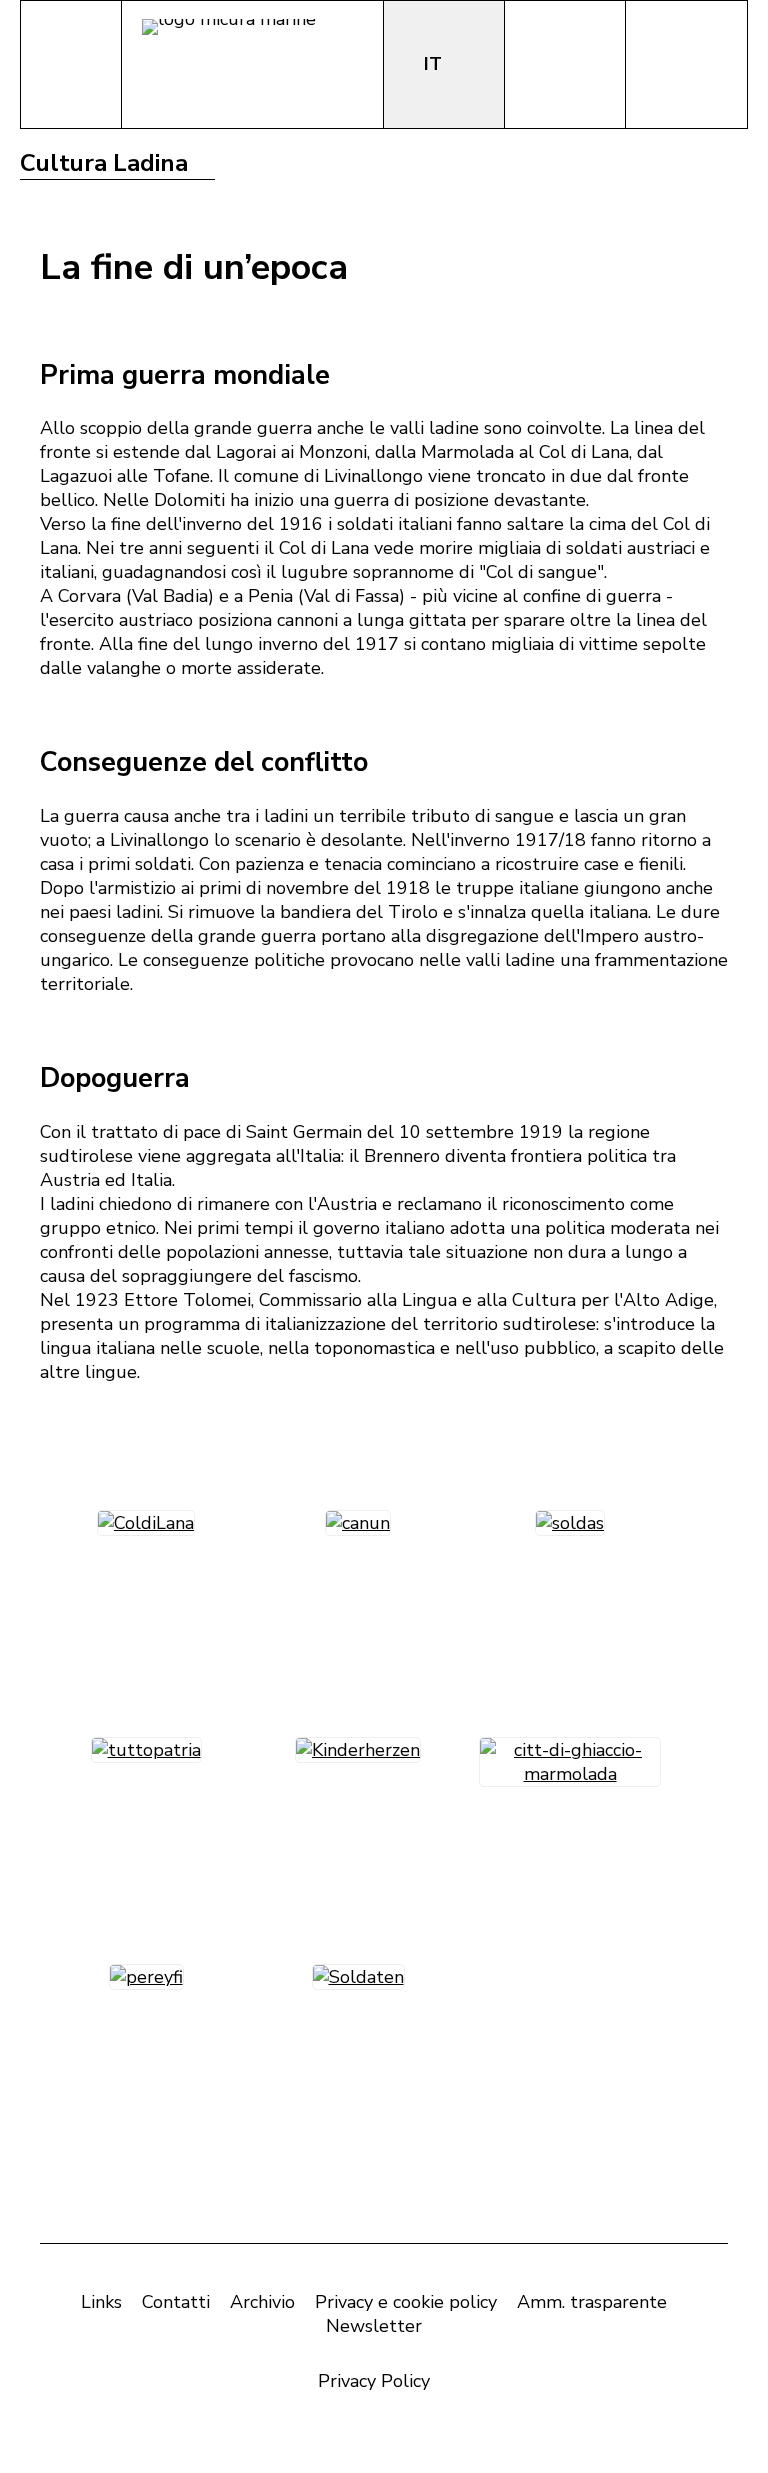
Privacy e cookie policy (406, 2302)
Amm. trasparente (592, 2302)
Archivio (262, 2302)
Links (101, 2302)
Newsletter (374, 2326)
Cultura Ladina (104, 163)
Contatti (176, 2302)
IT (435, 64)
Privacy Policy (374, 2381)
